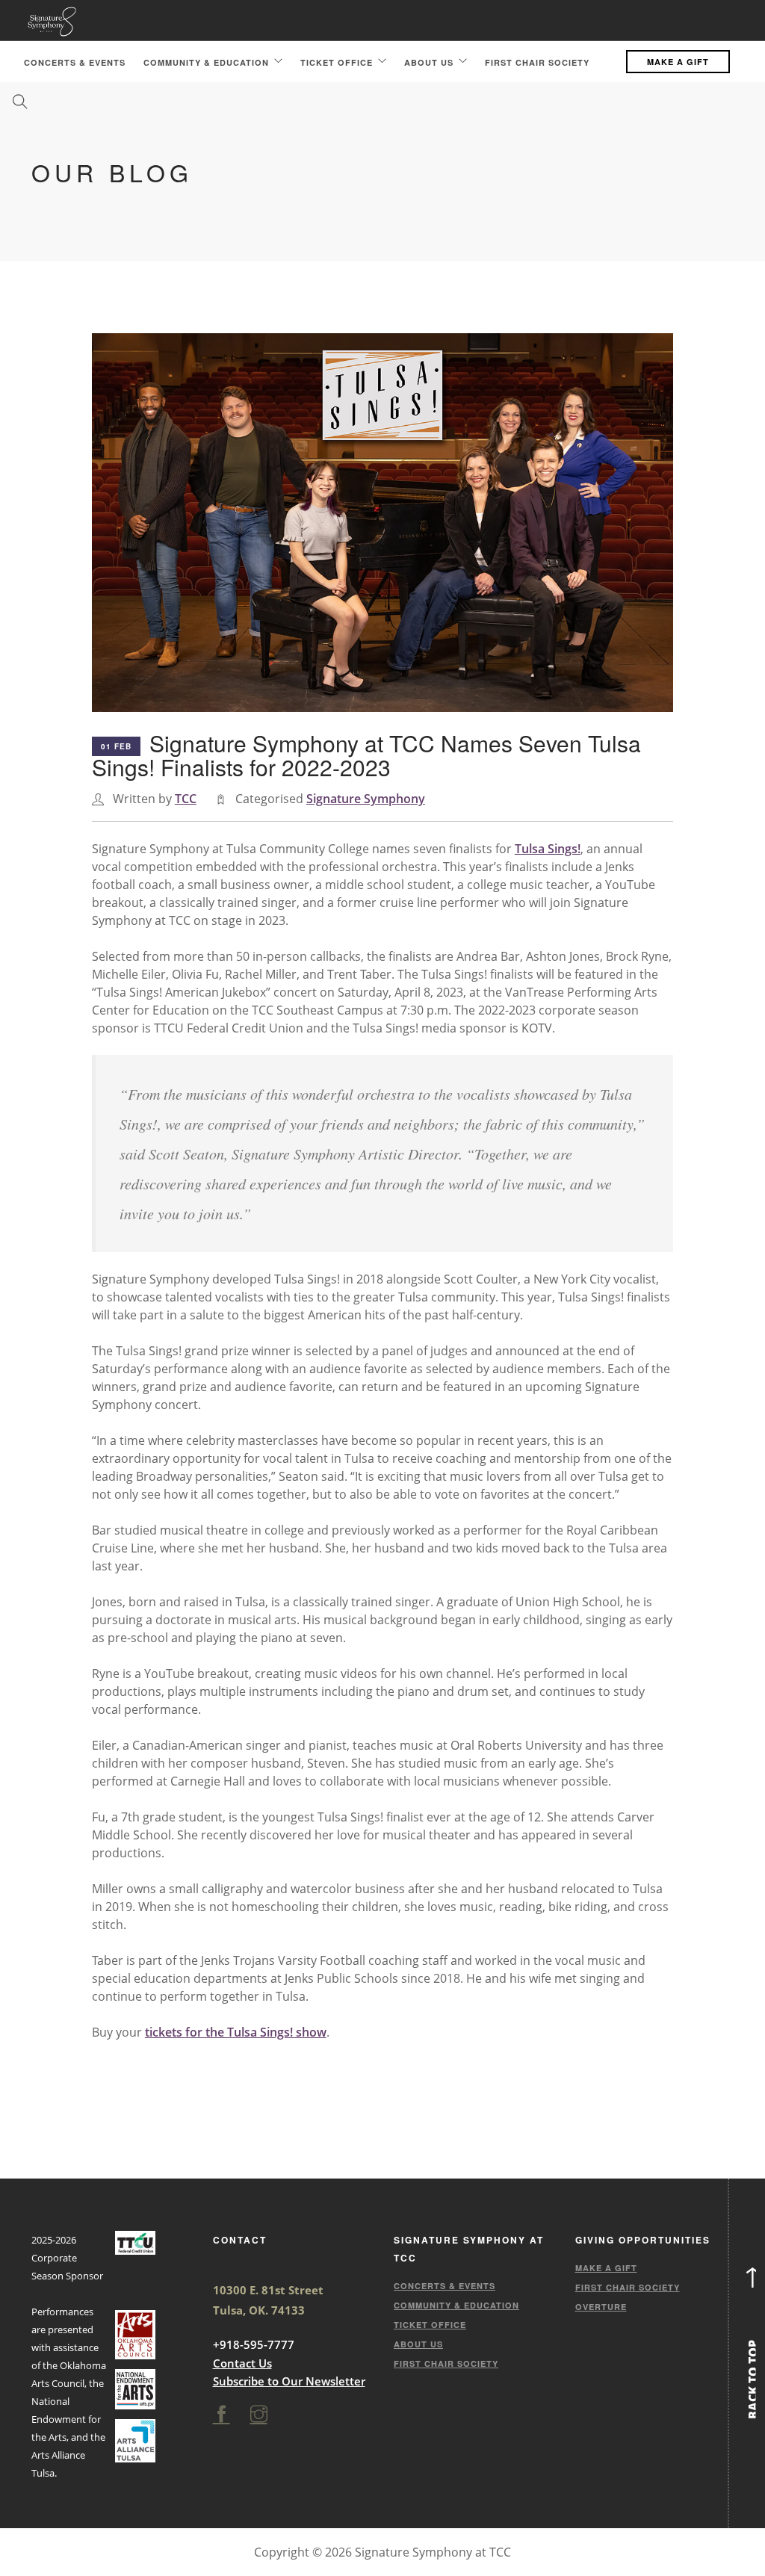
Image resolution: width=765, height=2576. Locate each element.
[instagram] (259, 2415)
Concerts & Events (75, 62)
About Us (429, 62)
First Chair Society (537, 62)
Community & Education (206, 62)
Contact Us (242, 2363)
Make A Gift (678, 62)
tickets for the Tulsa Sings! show (236, 2032)
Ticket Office (337, 62)
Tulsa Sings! (548, 849)
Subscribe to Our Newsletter (289, 2381)
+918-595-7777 (254, 2344)
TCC (186, 799)
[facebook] (222, 2415)
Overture (601, 2307)
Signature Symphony (366, 799)
